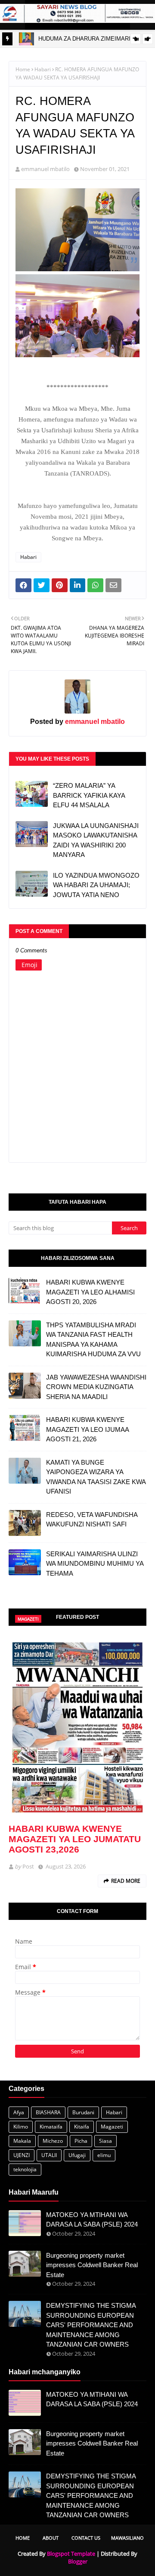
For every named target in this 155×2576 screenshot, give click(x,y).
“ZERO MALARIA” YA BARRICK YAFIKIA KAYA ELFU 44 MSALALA (89, 795)
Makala (22, 2141)
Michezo (53, 2141)
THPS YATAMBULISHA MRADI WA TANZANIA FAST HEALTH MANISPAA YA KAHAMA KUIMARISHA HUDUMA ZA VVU (93, 1340)
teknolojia (25, 2169)
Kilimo (21, 2127)
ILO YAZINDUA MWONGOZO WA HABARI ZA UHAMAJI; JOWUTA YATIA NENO (96, 885)
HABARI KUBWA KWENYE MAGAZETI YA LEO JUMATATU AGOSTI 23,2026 (75, 1839)
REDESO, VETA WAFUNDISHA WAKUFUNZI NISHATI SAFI (92, 1520)
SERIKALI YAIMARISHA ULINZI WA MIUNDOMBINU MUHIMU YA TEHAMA (95, 1564)
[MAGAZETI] (77, 1726)
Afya (19, 2112)
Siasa (105, 2141)
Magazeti (112, 2127)
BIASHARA (48, 2112)
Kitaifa (82, 2127)
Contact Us (86, 2538)
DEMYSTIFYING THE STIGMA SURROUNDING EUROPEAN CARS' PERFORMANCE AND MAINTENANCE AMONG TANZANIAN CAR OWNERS (91, 2325)
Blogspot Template (71, 2554)
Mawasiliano (127, 2538)
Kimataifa (51, 2127)
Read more (126, 1881)
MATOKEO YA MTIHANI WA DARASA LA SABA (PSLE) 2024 (92, 2220)
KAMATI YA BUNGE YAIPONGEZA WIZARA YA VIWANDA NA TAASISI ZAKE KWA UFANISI (96, 1477)
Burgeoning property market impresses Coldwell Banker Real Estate (92, 2265)
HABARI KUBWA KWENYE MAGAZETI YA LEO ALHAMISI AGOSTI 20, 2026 (90, 1292)
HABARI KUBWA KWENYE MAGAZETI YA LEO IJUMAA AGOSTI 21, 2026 (87, 1429)
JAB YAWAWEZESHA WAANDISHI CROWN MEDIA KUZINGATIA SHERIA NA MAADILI (96, 1387)
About (51, 2538)
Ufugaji (77, 2155)
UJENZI (22, 2155)
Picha (81, 2141)
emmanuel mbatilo (45, 169)
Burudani (83, 2112)
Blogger (78, 2561)
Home (23, 69)
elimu (104, 2155)
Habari (43, 69)
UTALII (49, 2155)
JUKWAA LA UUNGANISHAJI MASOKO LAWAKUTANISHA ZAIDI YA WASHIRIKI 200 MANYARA (96, 840)
